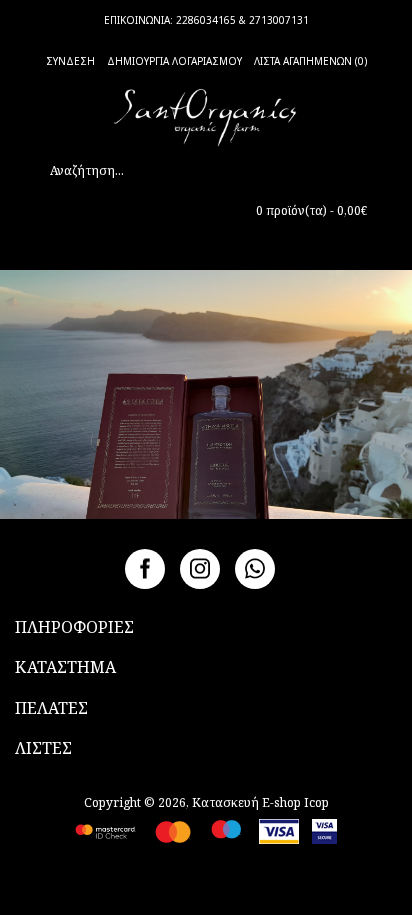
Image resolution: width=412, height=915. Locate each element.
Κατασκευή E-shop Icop (260, 802)
